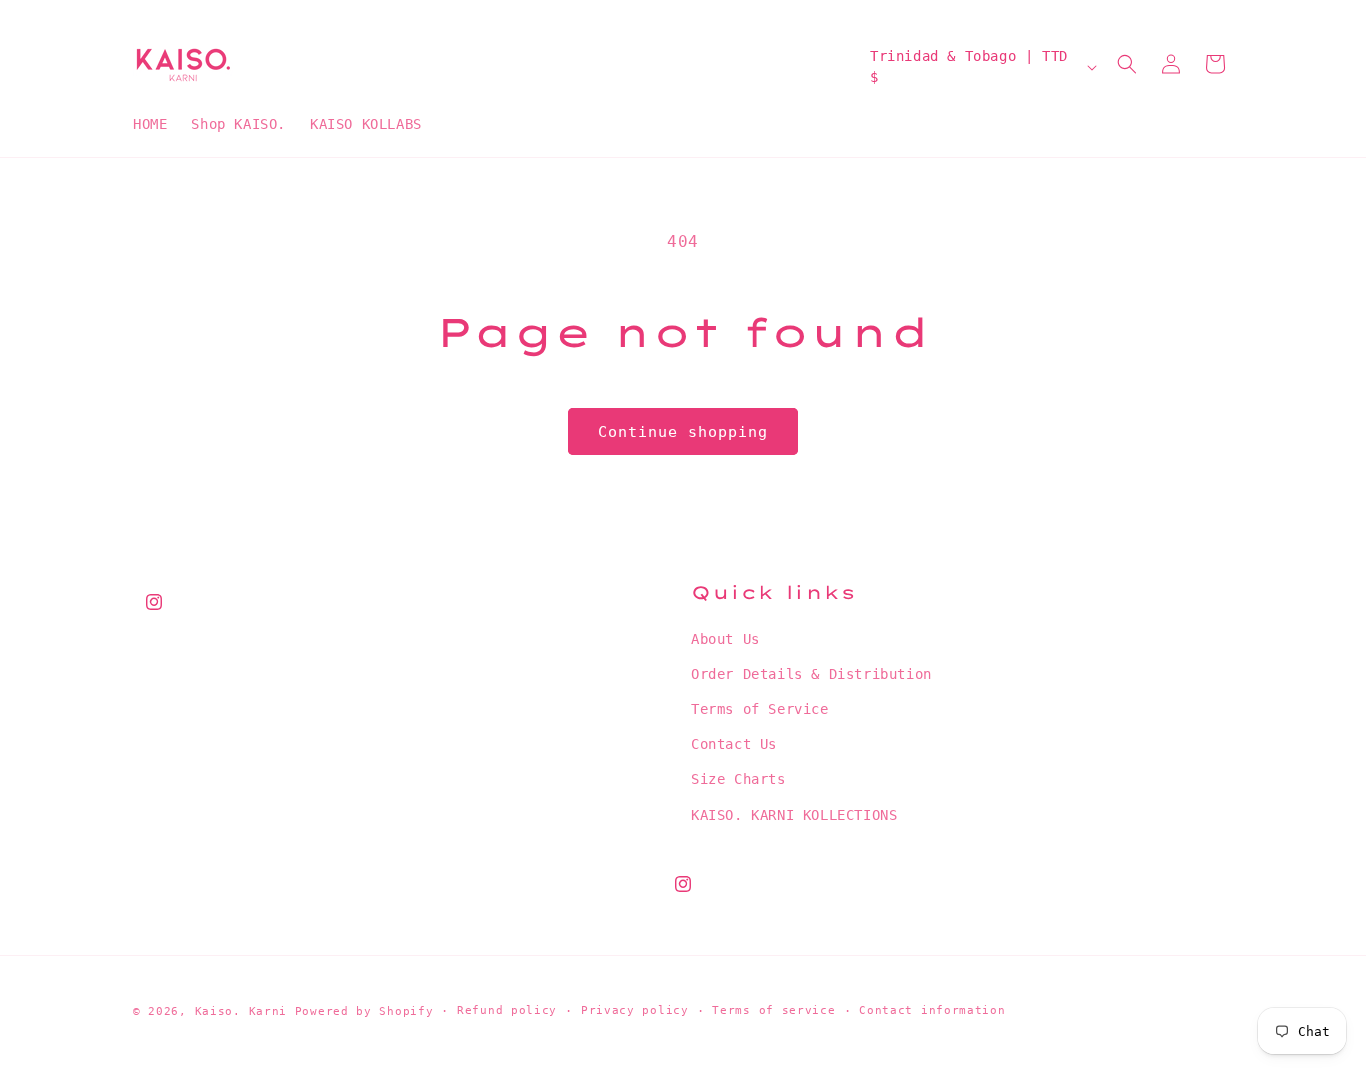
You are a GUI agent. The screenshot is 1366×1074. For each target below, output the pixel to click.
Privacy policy (635, 1010)
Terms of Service (760, 709)
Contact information (932, 1010)
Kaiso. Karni (241, 1011)
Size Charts (738, 780)
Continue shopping (683, 432)
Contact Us (734, 744)
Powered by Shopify (364, 1011)
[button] (1127, 64)
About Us (725, 639)
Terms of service (773, 1010)
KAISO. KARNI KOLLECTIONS (794, 815)
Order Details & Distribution (811, 674)
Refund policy (507, 1010)
